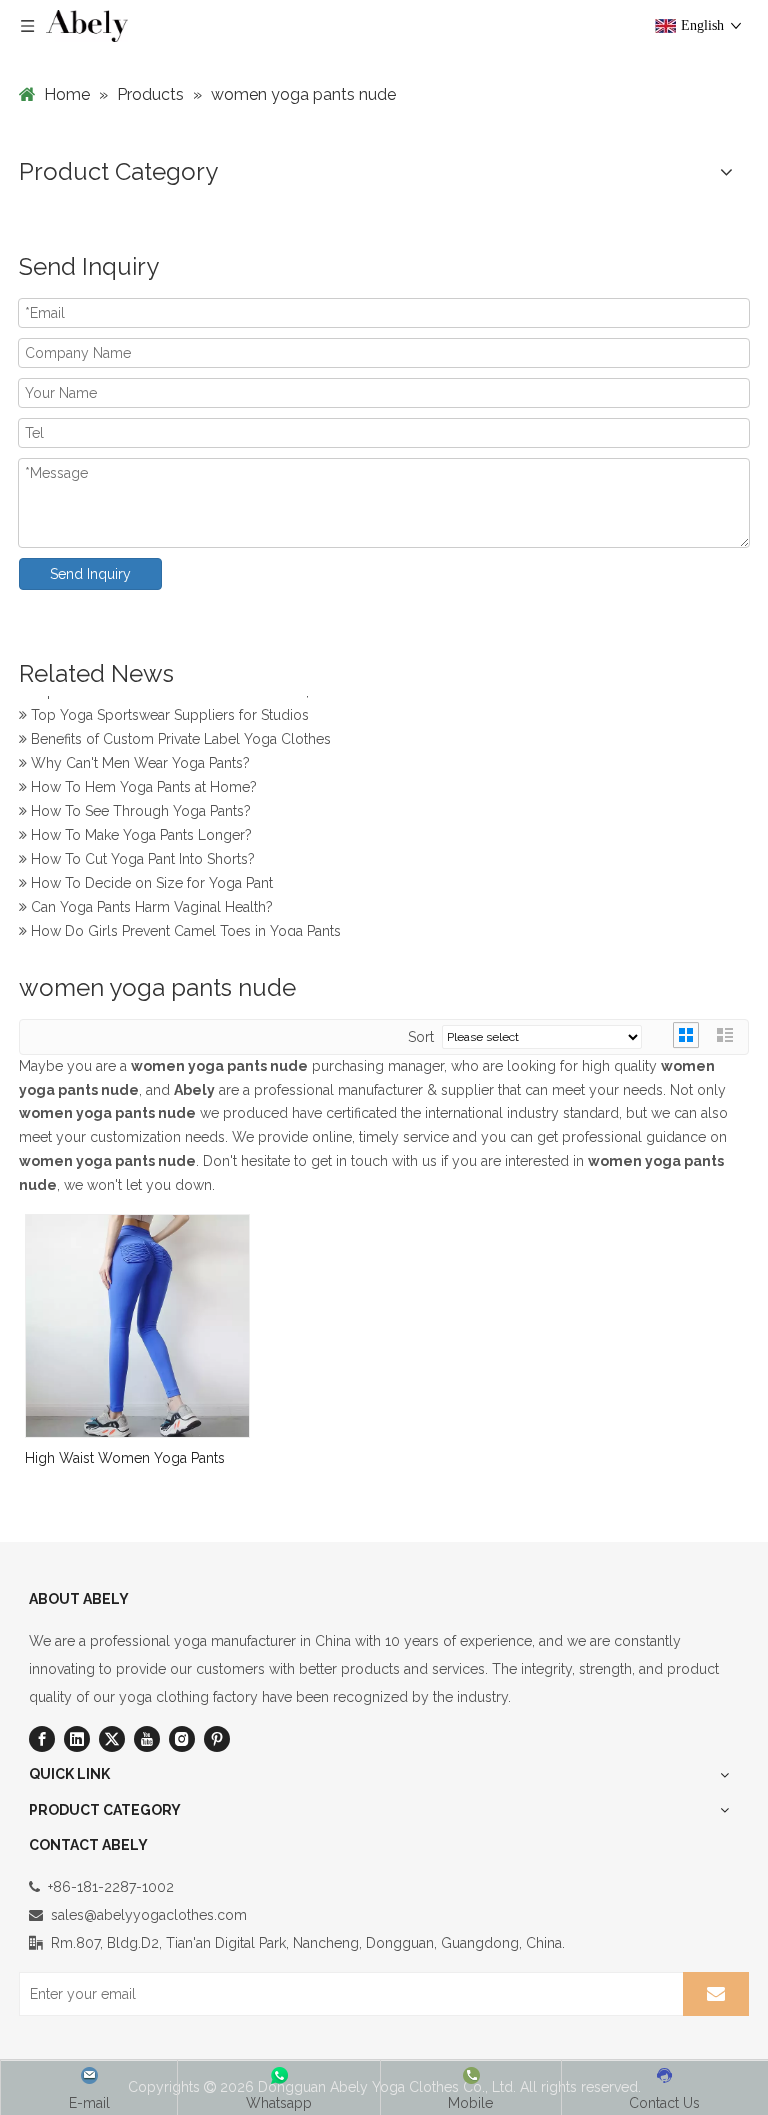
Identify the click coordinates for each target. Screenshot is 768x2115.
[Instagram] (182, 1739)
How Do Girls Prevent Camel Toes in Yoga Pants (184, 928)
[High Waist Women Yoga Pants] (137, 1325)
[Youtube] (147, 1739)
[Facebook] (42, 1739)
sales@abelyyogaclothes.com (149, 1915)
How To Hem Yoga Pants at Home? (142, 784)
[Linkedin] (77, 1739)
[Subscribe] (716, 1994)
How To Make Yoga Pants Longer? (139, 832)
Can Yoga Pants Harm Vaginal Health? (150, 904)
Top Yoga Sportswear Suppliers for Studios (168, 712)
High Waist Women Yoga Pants (125, 1458)
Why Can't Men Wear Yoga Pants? (138, 760)
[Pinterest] (217, 1739)
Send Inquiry (90, 574)
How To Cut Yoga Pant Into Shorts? (141, 856)
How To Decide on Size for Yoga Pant (150, 880)
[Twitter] (112, 1739)
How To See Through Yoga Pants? (139, 808)
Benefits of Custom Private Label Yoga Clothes (179, 736)
